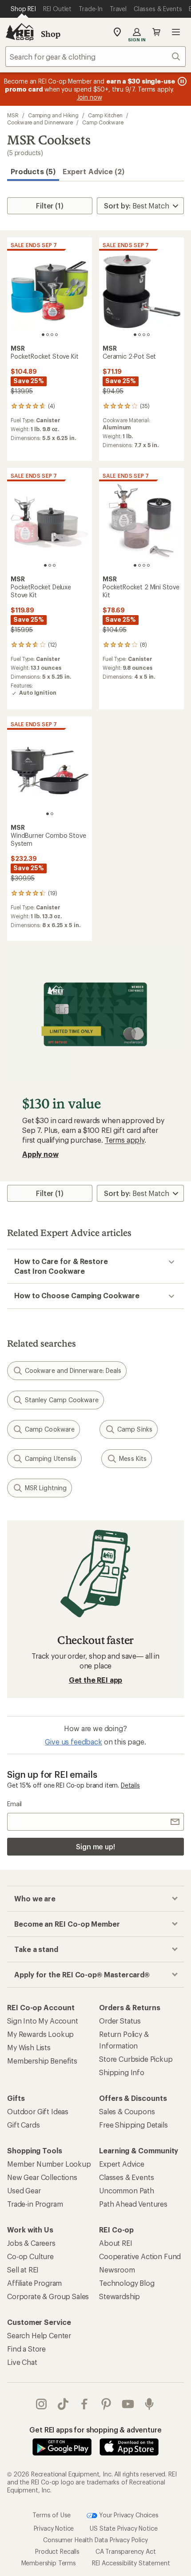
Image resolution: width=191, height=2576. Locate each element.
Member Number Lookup (49, 2164)
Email (14, 1804)
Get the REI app (96, 1680)
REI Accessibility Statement (131, 2563)
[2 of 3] (50, 565)
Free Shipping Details (133, 2125)
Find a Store (26, 2349)
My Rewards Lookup (40, 2034)
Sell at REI (23, 2270)
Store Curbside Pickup (136, 2059)
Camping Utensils (51, 1458)
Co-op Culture (30, 2256)
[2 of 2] (52, 814)
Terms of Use (52, 2515)
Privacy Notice (54, 2528)
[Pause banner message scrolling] (181, 81)
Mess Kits (133, 1458)
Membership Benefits (42, 2061)
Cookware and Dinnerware (40, 122)
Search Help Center (39, 2335)
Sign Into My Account (43, 2021)
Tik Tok (63, 2404)
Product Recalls (57, 2551)
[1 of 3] (45, 565)
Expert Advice (122, 2164)
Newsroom (117, 2270)
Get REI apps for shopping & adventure (95, 2430)
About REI (116, 2243)
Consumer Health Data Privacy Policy (95, 2540)
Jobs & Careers (31, 2243)
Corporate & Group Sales (48, 2296)
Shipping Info (122, 2072)
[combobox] (95, 56)
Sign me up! (95, 1846)
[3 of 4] (52, 335)
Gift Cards (23, 2125)
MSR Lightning (46, 1488)
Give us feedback (73, 1742)
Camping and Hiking (54, 115)
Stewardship (119, 2296)
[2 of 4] (48, 335)
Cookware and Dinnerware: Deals (73, 1370)
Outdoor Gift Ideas (38, 2111)
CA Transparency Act (126, 2551)
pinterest (106, 2404)
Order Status (120, 2021)
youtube (128, 2404)
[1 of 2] (48, 814)
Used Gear (24, 2190)
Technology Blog (127, 2283)
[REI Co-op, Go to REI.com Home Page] (20, 32)
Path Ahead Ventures (133, 2204)
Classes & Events (126, 2177)
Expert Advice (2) (94, 171)
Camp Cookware (103, 122)
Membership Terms (49, 2563)
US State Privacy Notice (123, 2528)
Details (130, 1785)
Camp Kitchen (105, 115)
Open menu (176, 32)
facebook (85, 2404)
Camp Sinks (135, 1429)
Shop (51, 34)
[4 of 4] (56, 335)
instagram (42, 2404)
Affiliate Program (34, 2283)
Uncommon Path (127, 2190)
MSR (13, 115)
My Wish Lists (29, 2047)
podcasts (149, 2404)
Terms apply (125, 1140)
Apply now (40, 1154)
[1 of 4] (43, 335)
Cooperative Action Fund (140, 2256)
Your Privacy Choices (128, 2515)
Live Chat (22, 2362)
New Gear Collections (42, 2177)
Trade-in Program (35, 2204)
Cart (156, 32)
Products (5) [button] (33, 171)
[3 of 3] (54, 565)
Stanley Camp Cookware (62, 1400)
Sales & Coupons (127, 2111)
